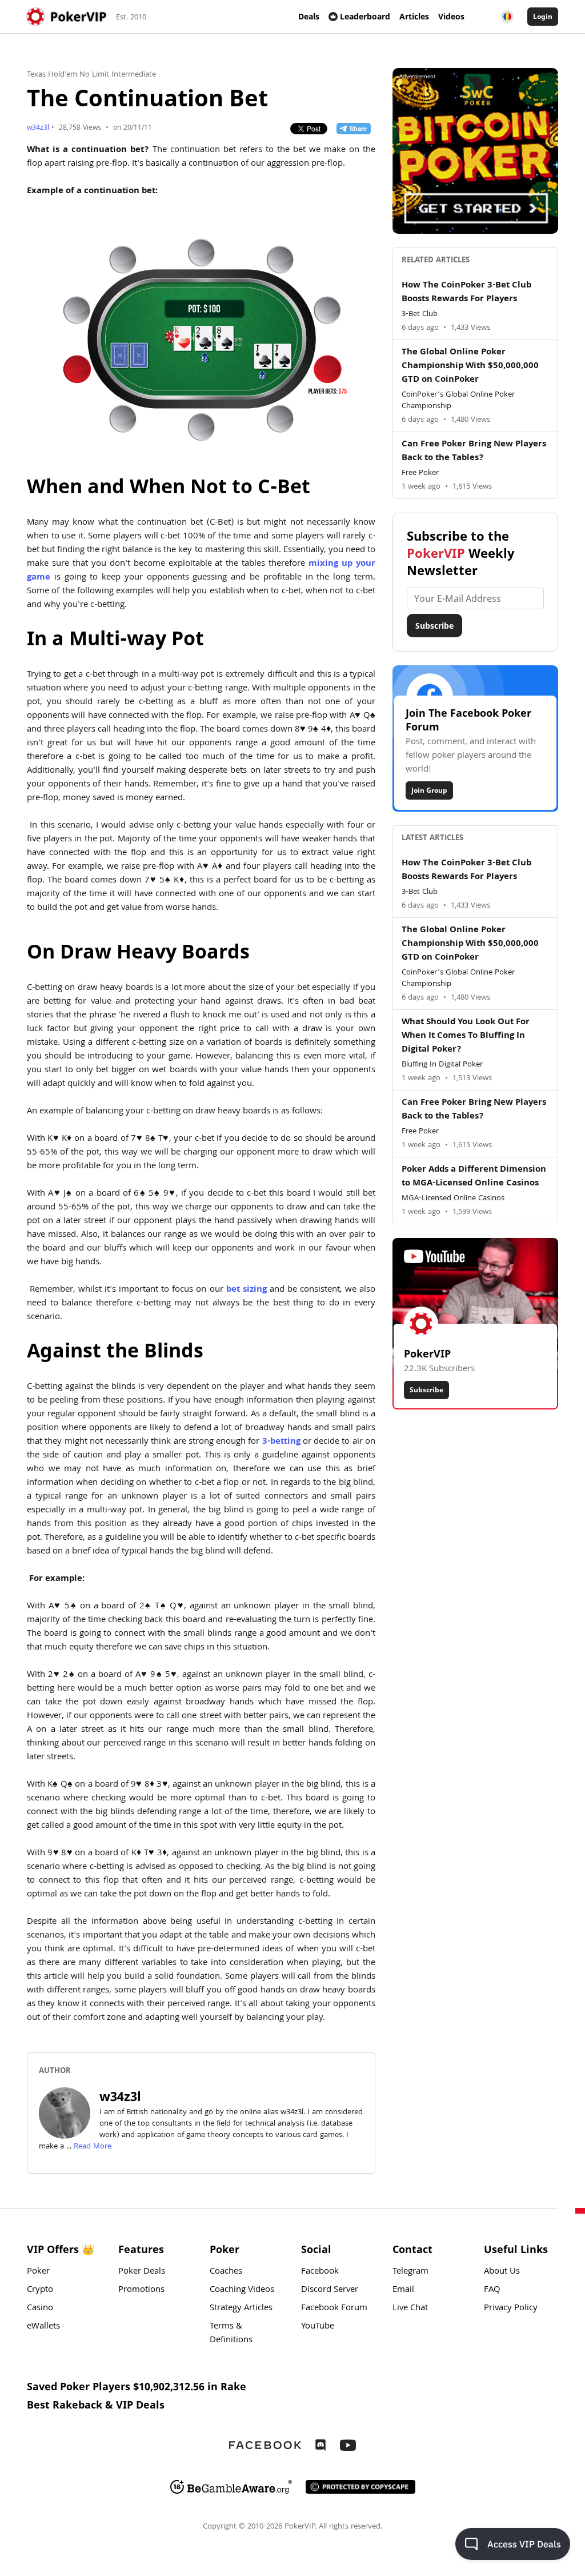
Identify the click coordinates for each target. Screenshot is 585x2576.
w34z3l (38, 128)
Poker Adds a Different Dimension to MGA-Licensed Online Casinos (474, 1177)
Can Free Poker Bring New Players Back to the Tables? (474, 452)
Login (543, 16)
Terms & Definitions (231, 2334)
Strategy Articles (241, 2309)
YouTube (318, 2327)
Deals (309, 16)
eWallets (43, 2327)
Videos (451, 16)
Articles (414, 16)
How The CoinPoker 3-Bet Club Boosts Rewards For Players (466, 293)
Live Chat (410, 2309)
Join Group (429, 790)
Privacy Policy (511, 2309)
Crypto (40, 2290)
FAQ (492, 2290)
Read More (93, 2147)
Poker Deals (142, 2272)
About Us (502, 2272)
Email (403, 2290)
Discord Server (330, 2290)
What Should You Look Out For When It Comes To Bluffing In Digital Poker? (466, 1036)
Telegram (410, 2272)
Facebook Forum (334, 2309)
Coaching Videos (242, 2290)
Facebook (320, 2272)
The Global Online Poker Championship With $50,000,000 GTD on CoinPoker (470, 366)
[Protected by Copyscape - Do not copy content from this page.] (360, 2487)
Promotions (141, 2290)
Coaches (226, 2272)
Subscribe (434, 626)
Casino (40, 2309)
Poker (38, 2272)
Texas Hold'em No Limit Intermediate (91, 75)
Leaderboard (365, 16)
